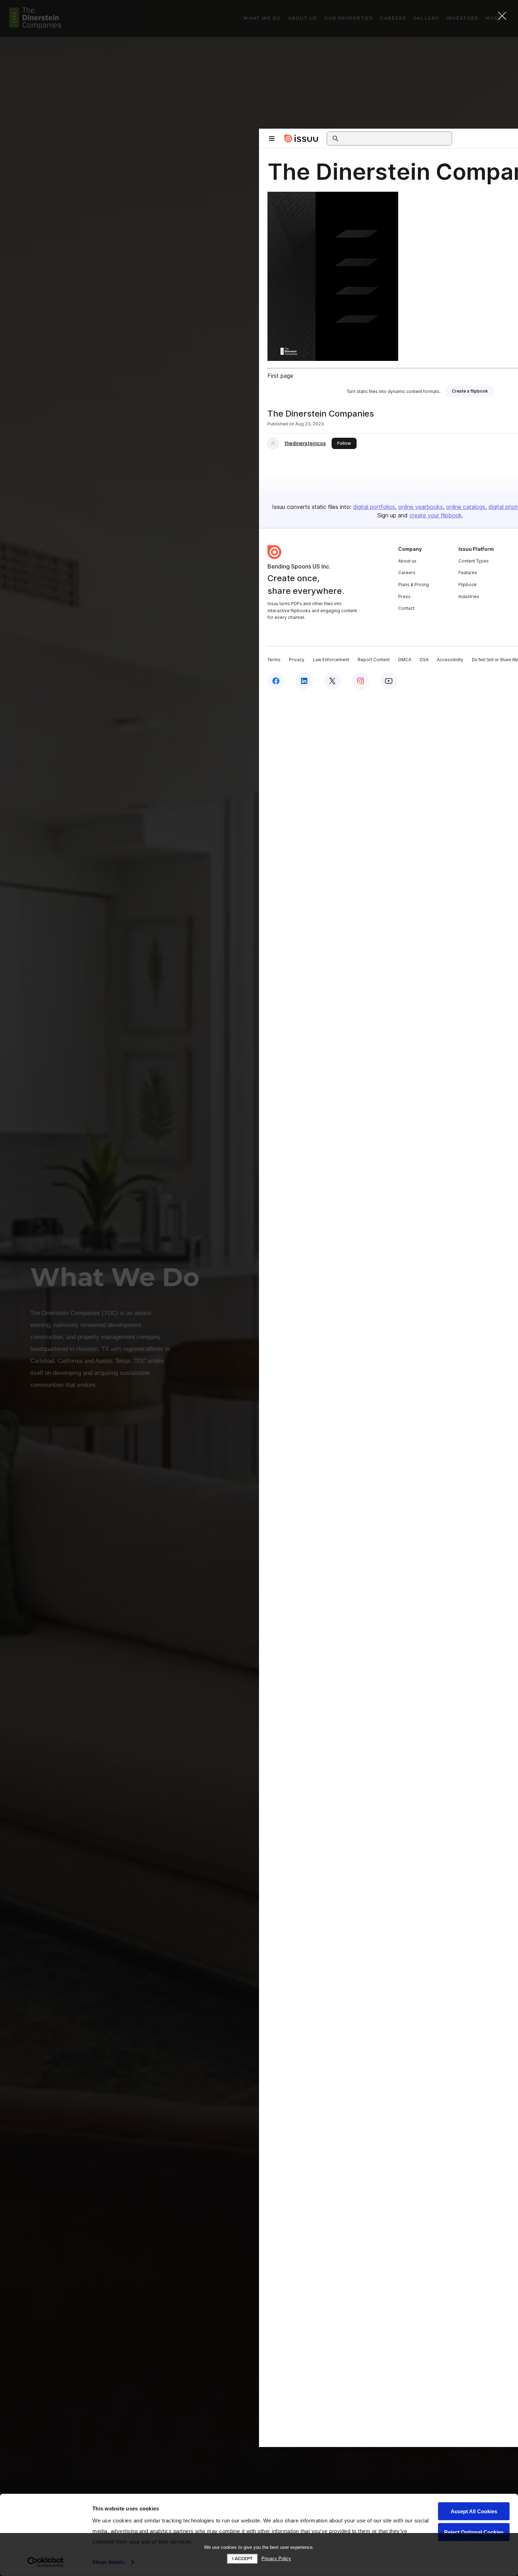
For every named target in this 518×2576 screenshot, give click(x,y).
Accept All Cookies (474, 2511)
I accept (242, 2559)
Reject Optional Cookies (474, 2532)
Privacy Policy (276, 2559)
